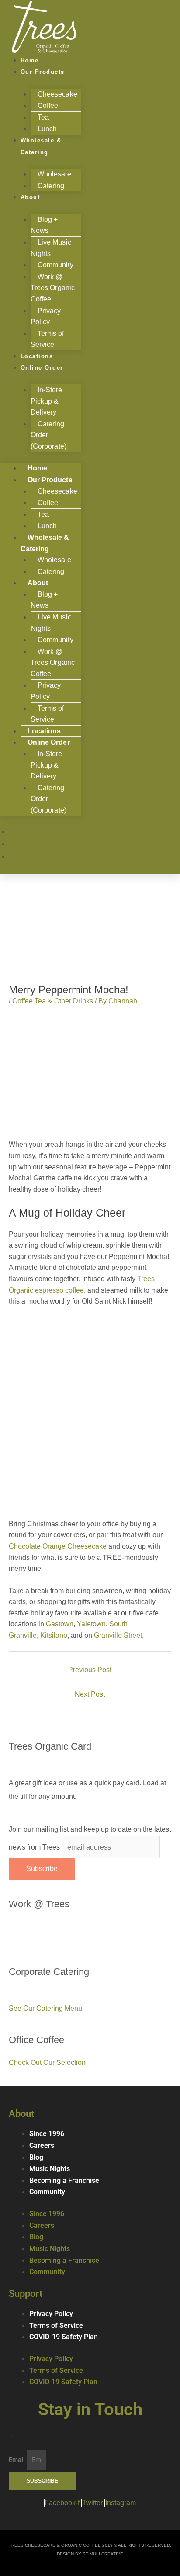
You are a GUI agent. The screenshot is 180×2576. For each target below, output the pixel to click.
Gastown (60, 1624)
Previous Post (90, 1670)
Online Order (42, 368)
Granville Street (118, 1635)
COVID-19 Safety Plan (64, 2337)
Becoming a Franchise (64, 2181)
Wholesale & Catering (41, 146)
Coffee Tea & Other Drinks (53, 1001)
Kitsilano (54, 1635)
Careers (42, 2146)
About (30, 197)
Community (47, 2192)
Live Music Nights (51, 248)
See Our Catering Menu (45, 2008)
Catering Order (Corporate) (48, 435)
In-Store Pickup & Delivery (47, 401)
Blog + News (44, 225)
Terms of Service (47, 714)
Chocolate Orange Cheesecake (58, 1546)
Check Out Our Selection (47, 2063)
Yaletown (91, 1624)
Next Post (90, 1694)
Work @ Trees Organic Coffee (53, 288)
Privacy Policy (46, 316)
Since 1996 (47, 2134)
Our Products (43, 72)
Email (18, 2460)
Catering (51, 186)
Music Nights (50, 2169)
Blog (36, 2158)
